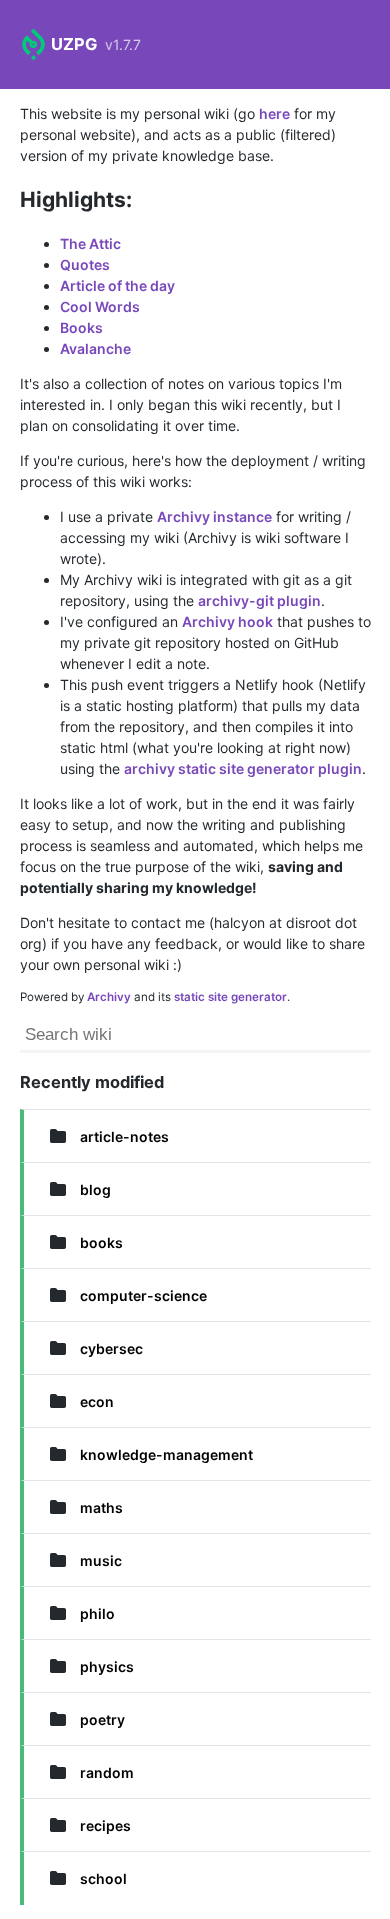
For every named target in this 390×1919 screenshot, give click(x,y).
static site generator (230, 997)
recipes (105, 1825)
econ (97, 1401)
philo (97, 1613)
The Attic (90, 243)
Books (81, 327)
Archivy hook (227, 621)
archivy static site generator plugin (243, 768)
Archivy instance (214, 516)
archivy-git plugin (259, 600)
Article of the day (117, 285)
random (107, 1772)
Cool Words (100, 306)
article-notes (124, 1136)
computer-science (143, 1295)
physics (107, 1666)
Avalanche (95, 348)
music (101, 1560)
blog (95, 1189)
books (101, 1242)
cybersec (111, 1348)
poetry (102, 1719)
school (103, 1878)
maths (101, 1507)
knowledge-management (166, 1454)
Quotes (85, 264)
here (274, 113)
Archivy (109, 997)
